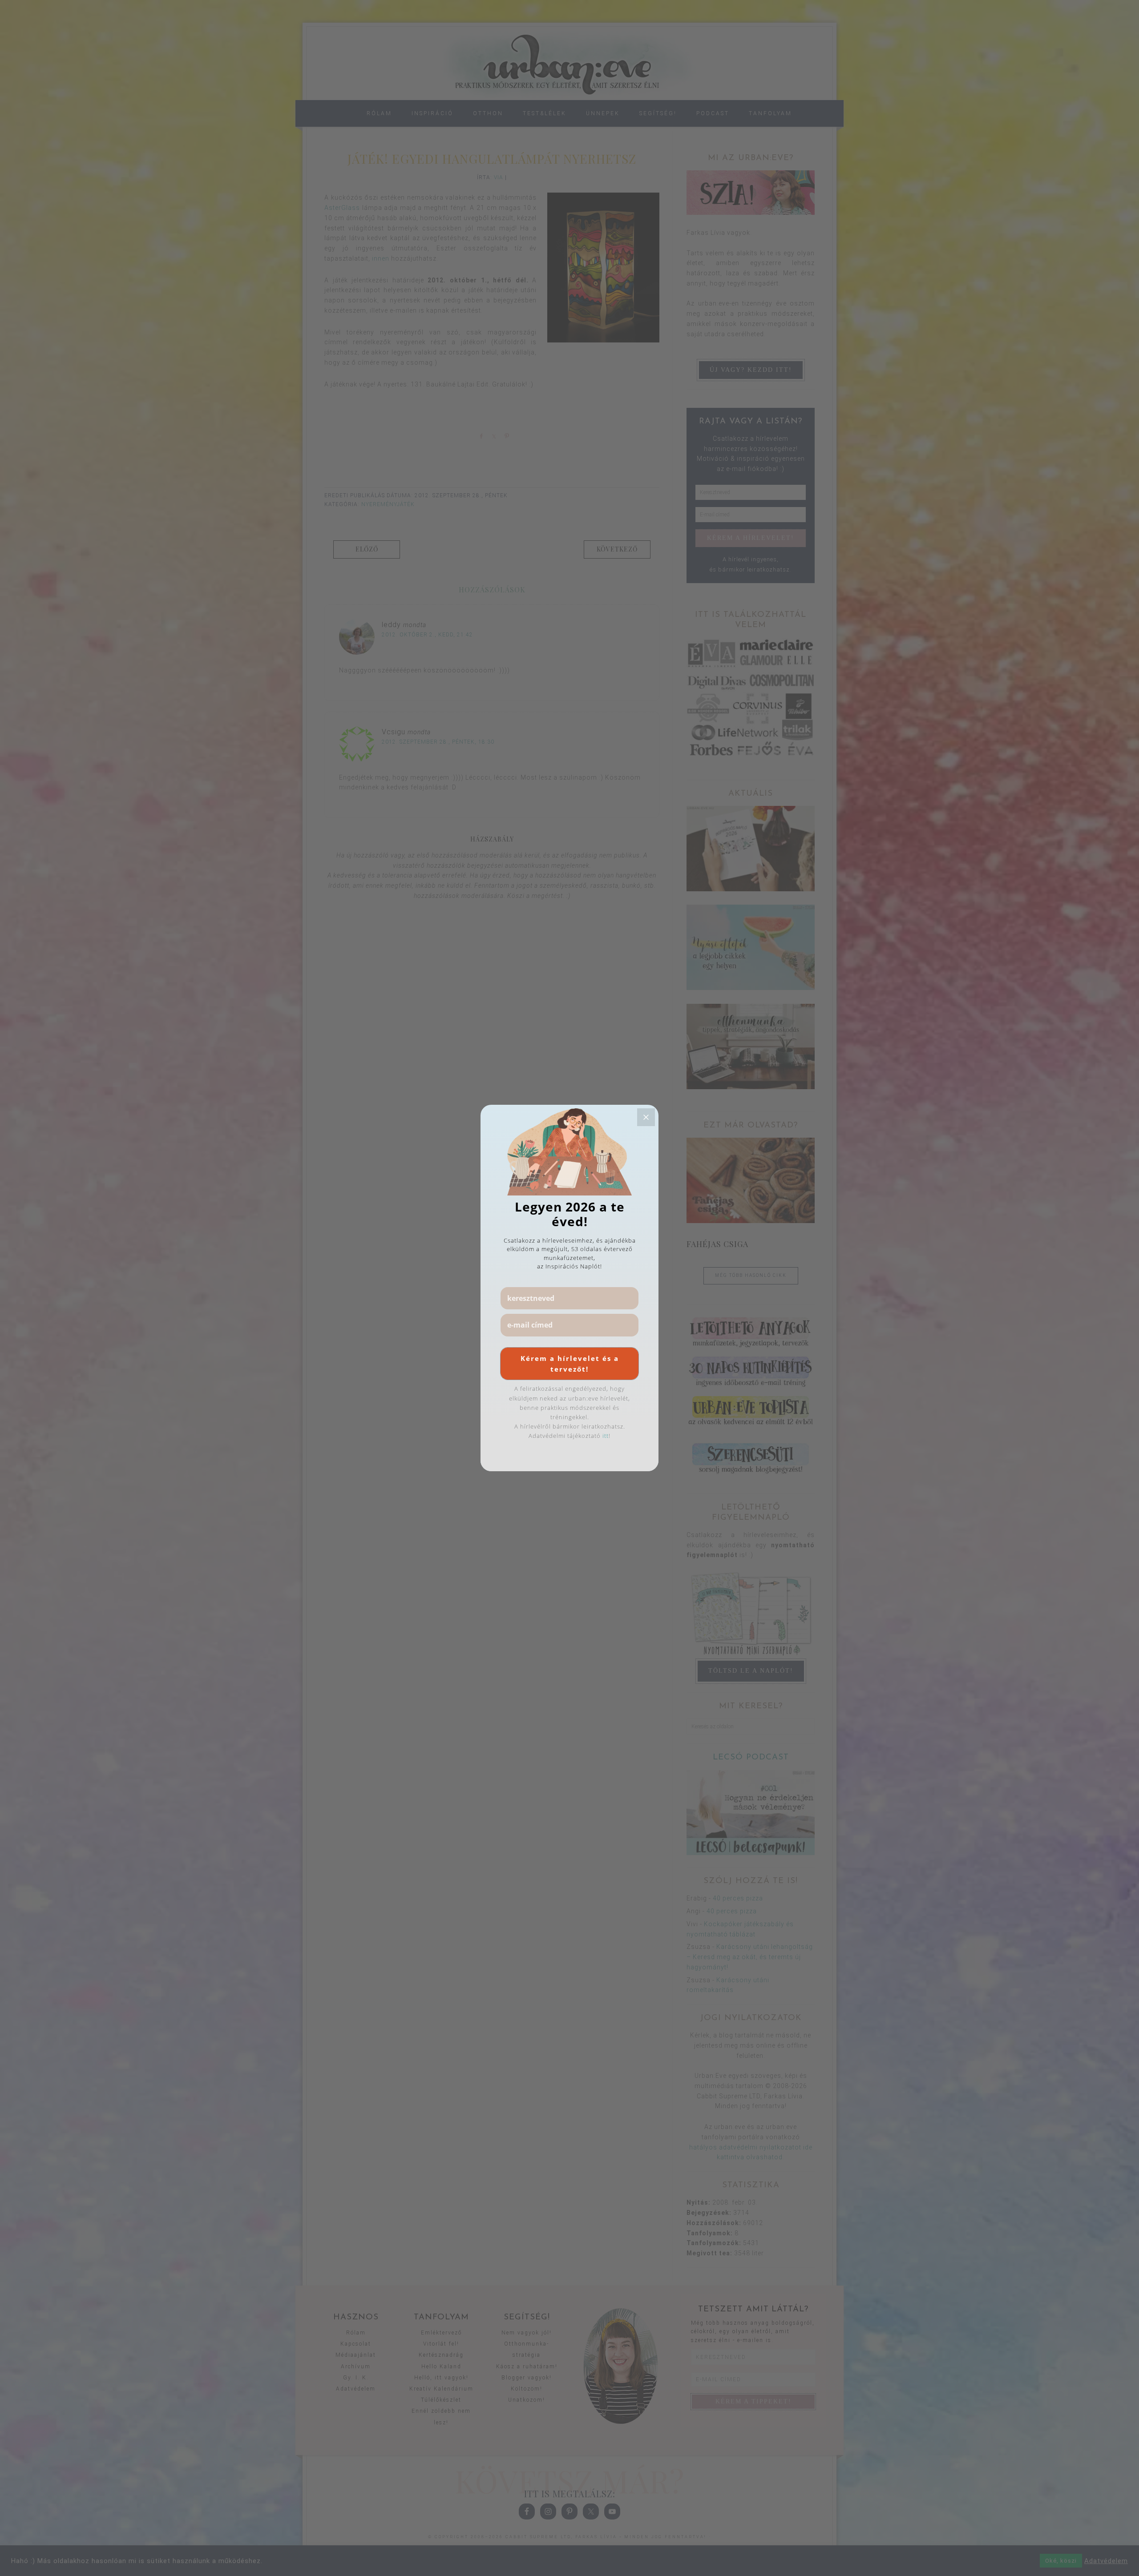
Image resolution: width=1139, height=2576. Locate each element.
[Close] (646, 1117)
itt (606, 1436)
